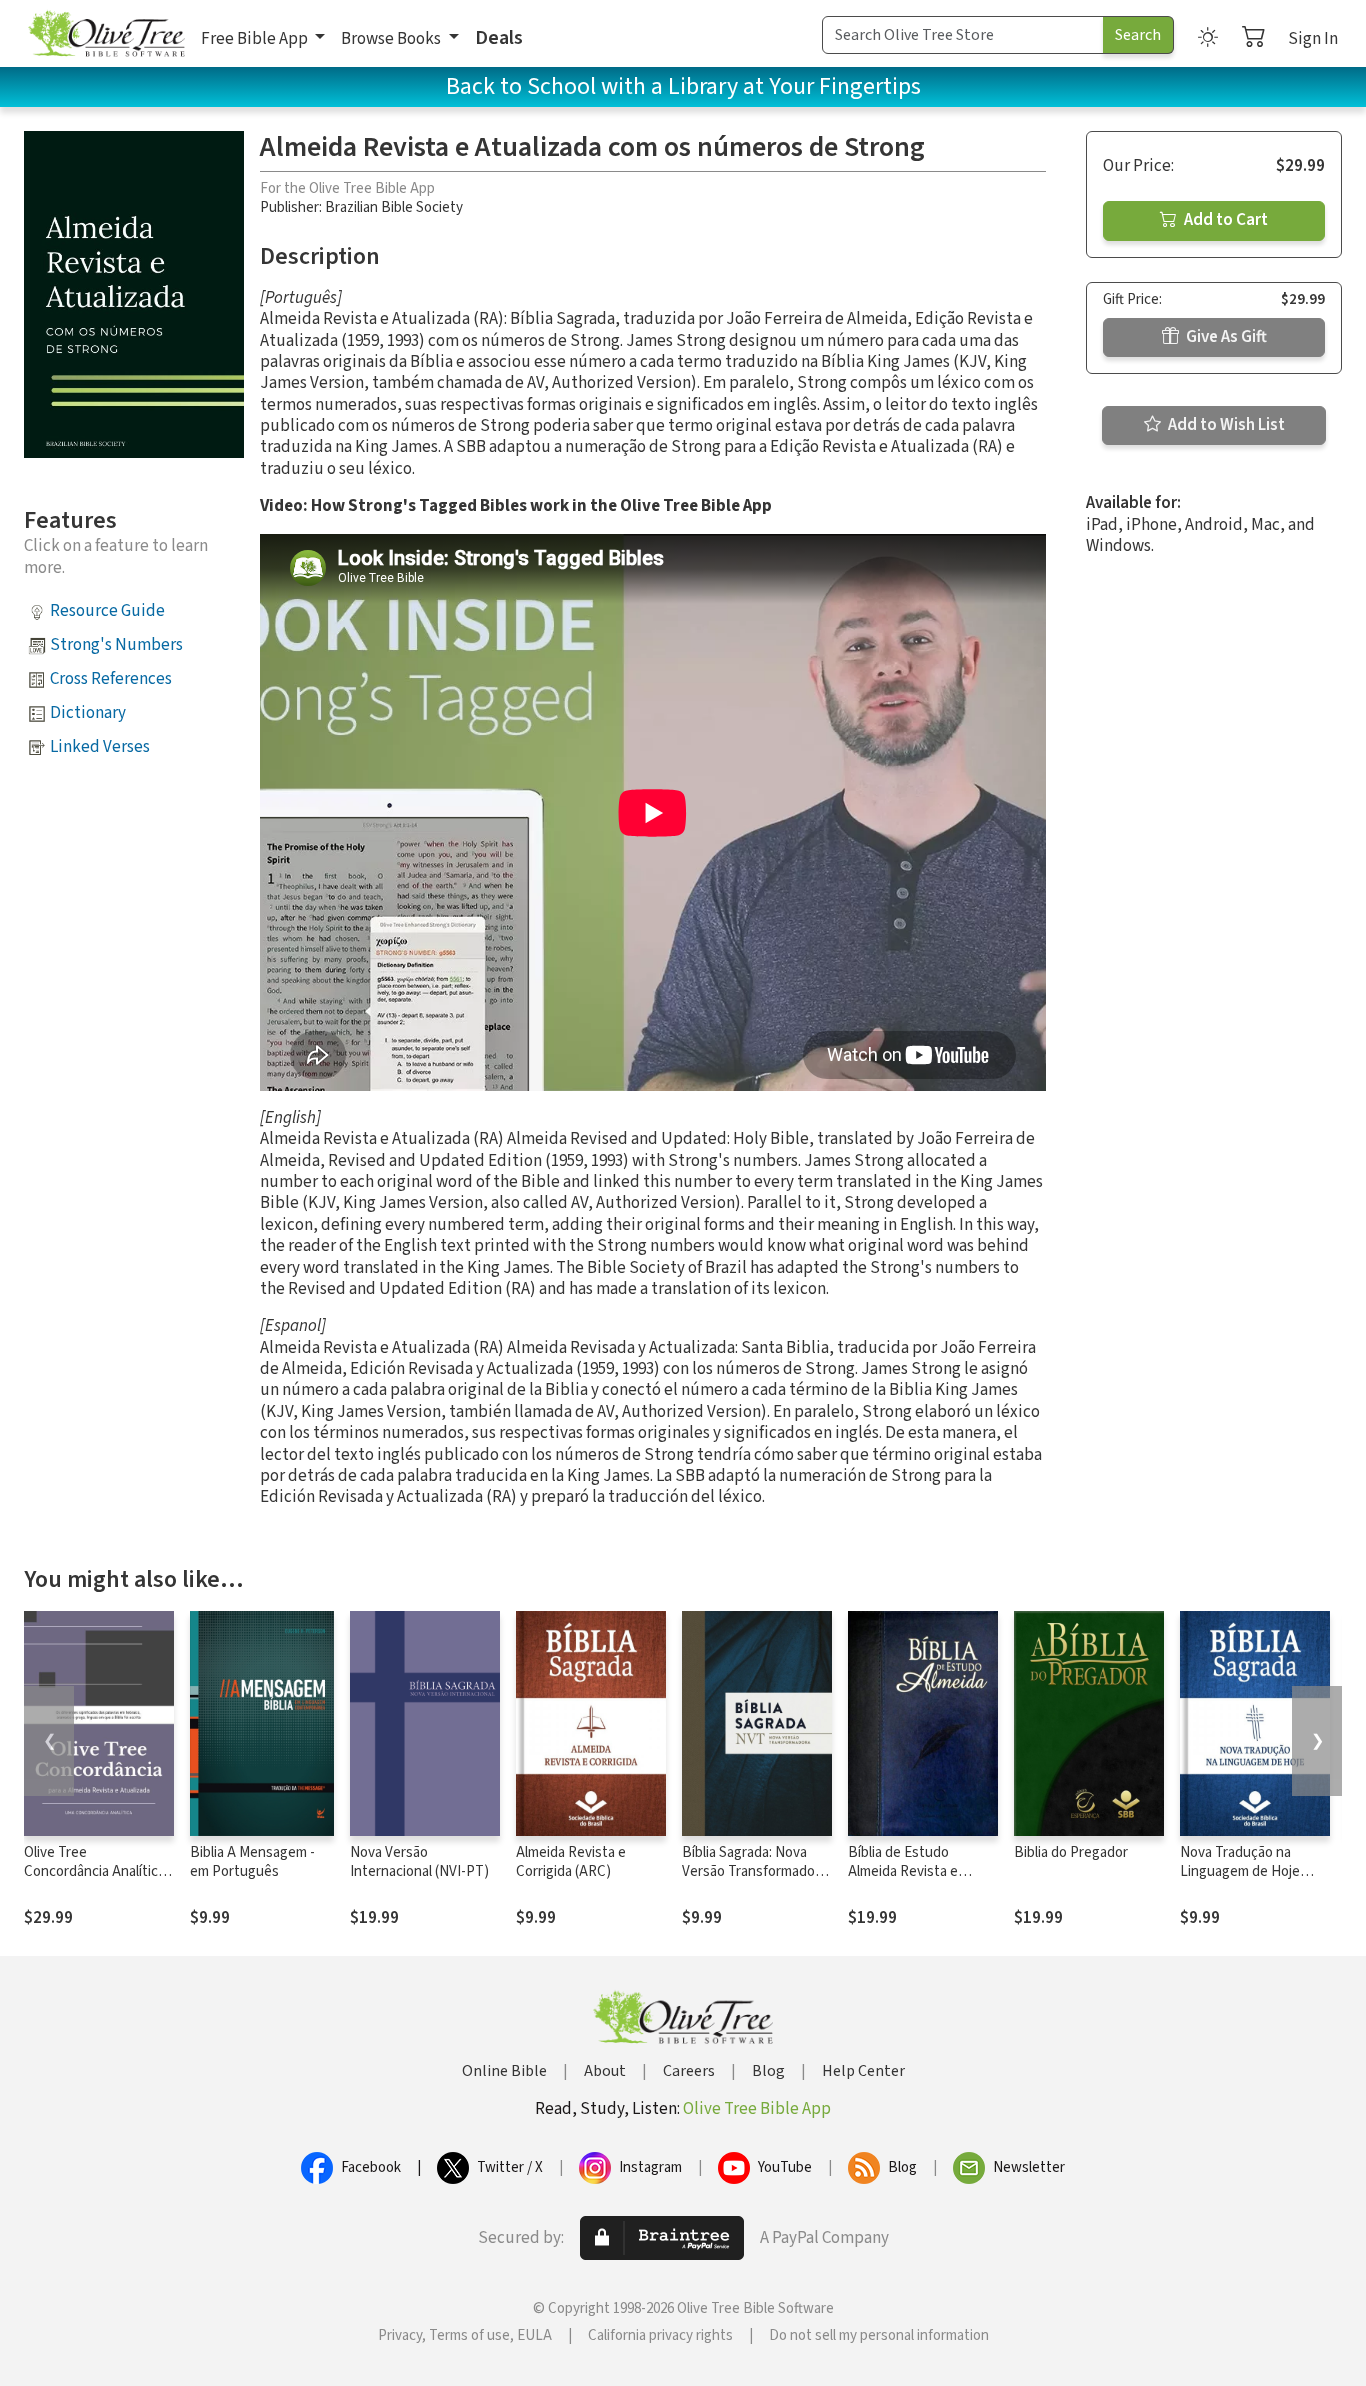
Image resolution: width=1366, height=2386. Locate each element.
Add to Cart (1224, 220)
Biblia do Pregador (1071, 1852)
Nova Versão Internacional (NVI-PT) (419, 1862)
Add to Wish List (1225, 425)
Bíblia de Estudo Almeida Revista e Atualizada (903, 1871)
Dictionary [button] (88, 713)
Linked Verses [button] (100, 747)
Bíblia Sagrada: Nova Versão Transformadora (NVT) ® (754, 1871)
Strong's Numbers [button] (116, 645)
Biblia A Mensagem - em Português (252, 1862)
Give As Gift (1225, 337)
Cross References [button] (111, 679)
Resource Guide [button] (107, 611)
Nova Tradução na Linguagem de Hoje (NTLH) (1240, 1871)
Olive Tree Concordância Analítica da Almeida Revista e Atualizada (94, 1881)
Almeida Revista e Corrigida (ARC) (571, 1862)
